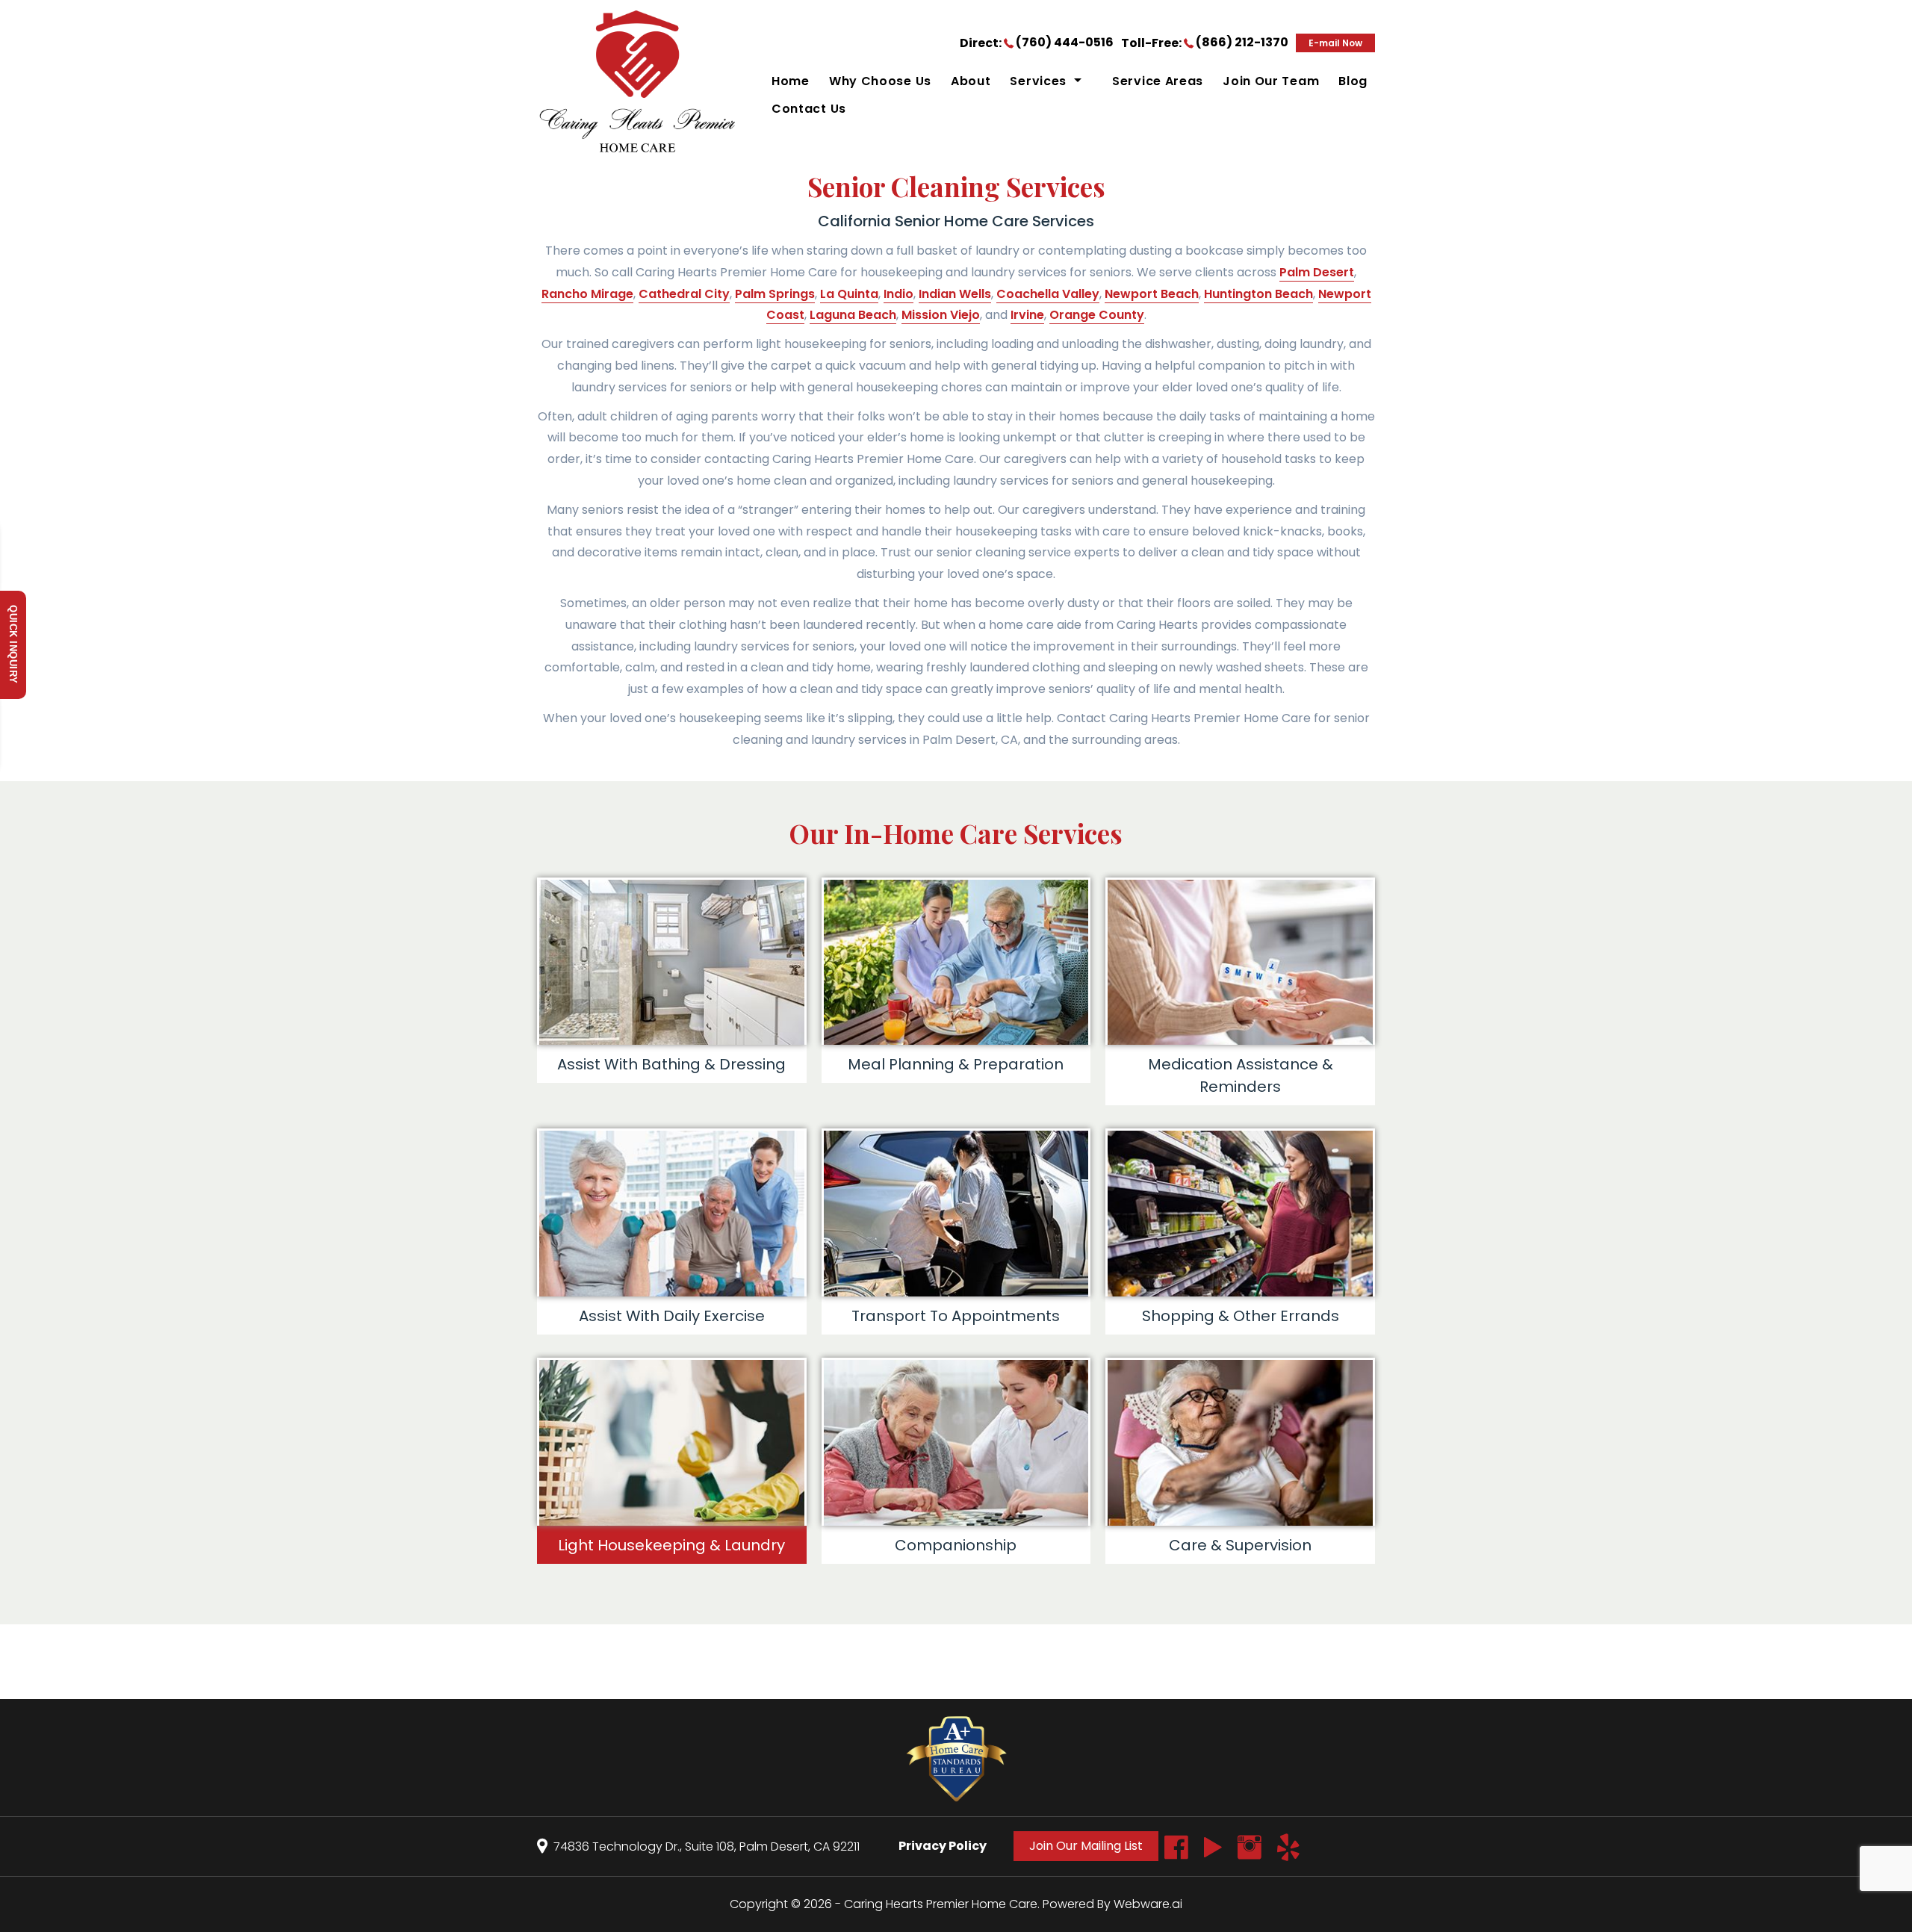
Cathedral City (684, 294)
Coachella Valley (1048, 294)
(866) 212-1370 (1242, 42)
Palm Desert (1317, 272)
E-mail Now (1335, 43)
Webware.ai (1148, 1904)
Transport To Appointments (956, 1316)
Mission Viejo (941, 315)
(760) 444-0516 (1065, 42)
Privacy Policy (943, 1846)
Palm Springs (775, 294)
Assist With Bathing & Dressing (671, 1064)
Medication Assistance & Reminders (1241, 1075)
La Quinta (849, 294)
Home (791, 81)
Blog (1353, 81)
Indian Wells (955, 294)
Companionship (956, 1545)
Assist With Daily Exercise (672, 1316)
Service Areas (1158, 81)
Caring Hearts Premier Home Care (941, 1904)
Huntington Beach (1258, 294)
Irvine (1027, 315)
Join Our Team (1271, 81)
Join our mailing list (1086, 1846)
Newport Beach (1152, 294)
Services (1038, 81)
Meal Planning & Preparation (956, 1064)
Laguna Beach (853, 315)
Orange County (1097, 315)
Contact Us (809, 109)
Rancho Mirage (587, 294)
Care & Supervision (1240, 1545)
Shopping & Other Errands (1241, 1316)
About (971, 81)
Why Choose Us (880, 81)
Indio (898, 294)
